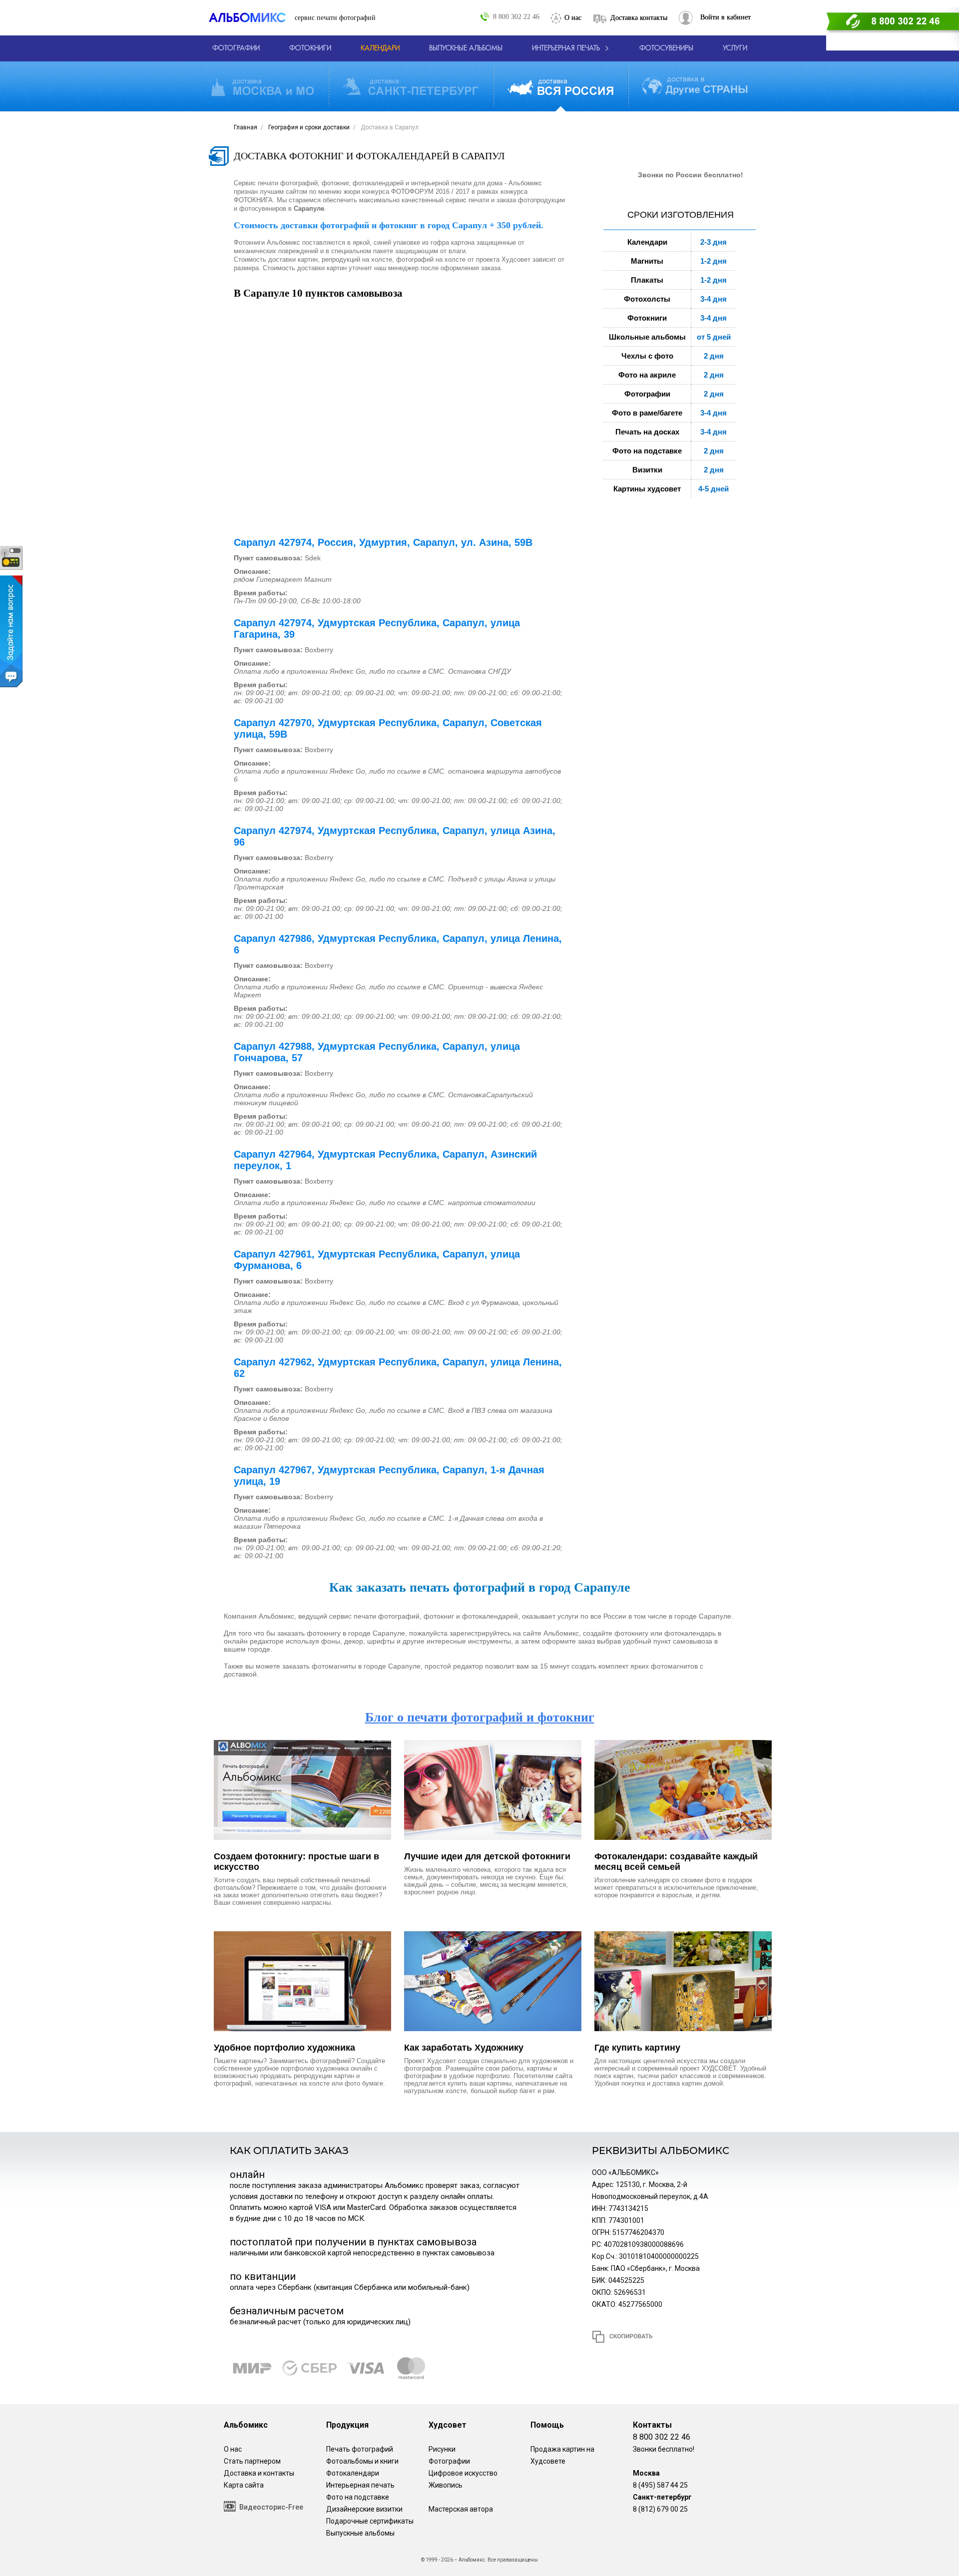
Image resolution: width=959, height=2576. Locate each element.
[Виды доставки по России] (560, 87)
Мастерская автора (461, 2509)
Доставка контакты (639, 18)
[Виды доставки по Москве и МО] (262, 87)
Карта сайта (244, 2485)
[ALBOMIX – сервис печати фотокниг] (252, 18)
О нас (573, 18)
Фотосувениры (666, 48)
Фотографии (449, 2461)
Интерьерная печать (360, 2485)
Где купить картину (637, 2048)
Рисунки (442, 2449)
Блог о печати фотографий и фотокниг (480, 1717)
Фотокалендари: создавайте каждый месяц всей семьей (676, 1862)
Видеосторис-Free (271, 2507)
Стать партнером (252, 2461)
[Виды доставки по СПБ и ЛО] (411, 87)
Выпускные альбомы (360, 2533)
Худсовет (448, 2425)
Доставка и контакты (259, 2473)
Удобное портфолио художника (284, 2048)
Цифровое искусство (463, 2473)
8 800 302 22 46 (516, 16)
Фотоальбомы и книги (362, 2461)
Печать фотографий (360, 2449)
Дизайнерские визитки (364, 2509)
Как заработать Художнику (464, 2048)
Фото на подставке (358, 2497)
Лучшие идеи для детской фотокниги (487, 1856)
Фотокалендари (353, 2473)
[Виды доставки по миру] (695, 86)
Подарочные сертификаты (370, 2521)
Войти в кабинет (725, 17)
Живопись (446, 2485)
